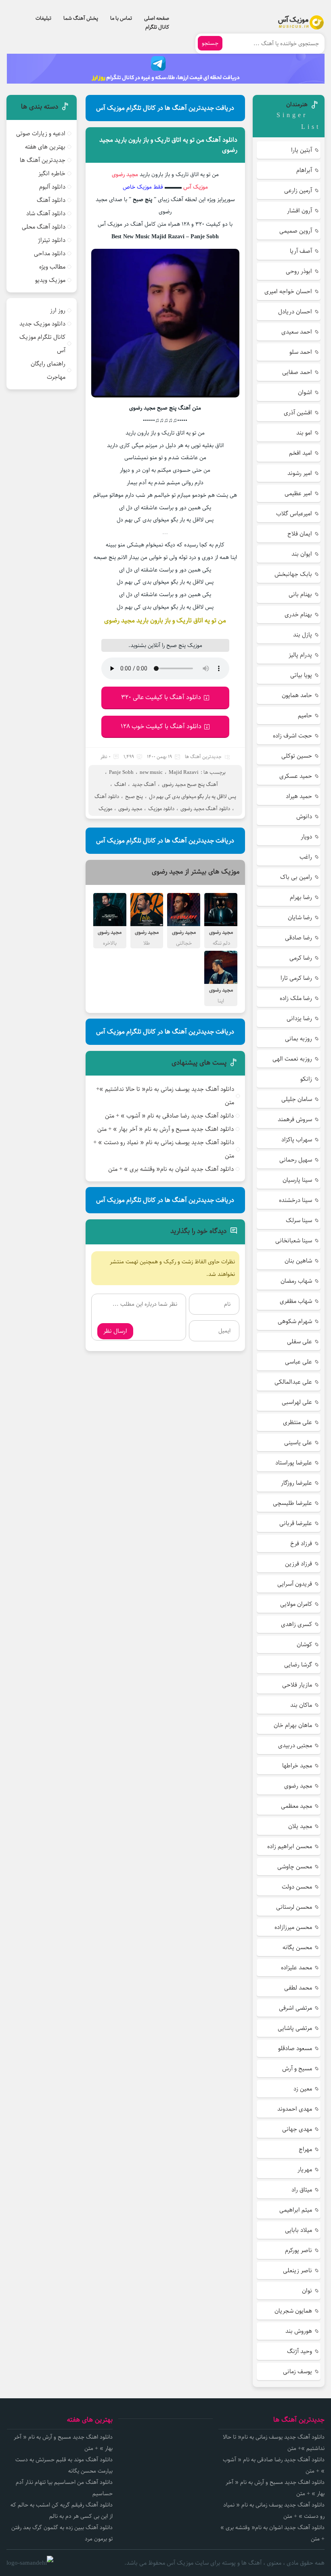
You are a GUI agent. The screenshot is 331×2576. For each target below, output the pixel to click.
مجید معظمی (296, 1806)
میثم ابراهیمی (296, 2210)
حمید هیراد (299, 796)
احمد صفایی (297, 372)
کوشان (304, 1644)
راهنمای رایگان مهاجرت (48, 370)
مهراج (305, 2149)
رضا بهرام (301, 897)
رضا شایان (300, 917)
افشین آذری (298, 413)
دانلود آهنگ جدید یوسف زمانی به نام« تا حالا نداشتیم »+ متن (165, 1096)
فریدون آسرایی (295, 1584)
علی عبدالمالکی (293, 1382)
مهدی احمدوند (295, 2109)
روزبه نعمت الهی (292, 1059)
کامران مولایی (296, 1604)
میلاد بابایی (299, 2230)
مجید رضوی (130, 809)
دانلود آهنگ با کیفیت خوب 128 (161, 726)
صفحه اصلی (157, 18)
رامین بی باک (296, 877)
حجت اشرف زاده (292, 736)
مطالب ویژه (52, 267)
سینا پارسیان (297, 1180)
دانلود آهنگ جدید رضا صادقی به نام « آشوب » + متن (169, 1116)
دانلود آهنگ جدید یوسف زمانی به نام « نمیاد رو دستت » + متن (164, 1149)
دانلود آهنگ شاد (46, 213)
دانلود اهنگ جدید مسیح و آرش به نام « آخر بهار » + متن (165, 1129)
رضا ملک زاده (296, 998)
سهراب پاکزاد (297, 1140)
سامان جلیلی (297, 1099)
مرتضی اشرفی (295, 2008)
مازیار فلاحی (297, 1685)
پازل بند (303, 635)
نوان (307, 2291)
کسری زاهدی (296, 1624)
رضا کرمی (301, 958)
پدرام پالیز (300, 655)
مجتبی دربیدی (295, 1745)
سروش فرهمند (295, 1119)
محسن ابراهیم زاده (290, 1846)
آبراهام (304, 170)
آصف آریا (301, 251)
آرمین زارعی (298, 190)
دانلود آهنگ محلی (44, 227)
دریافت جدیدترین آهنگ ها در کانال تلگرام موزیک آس (165, 108)
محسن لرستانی (294, 1907)
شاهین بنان (298, 1261)
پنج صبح (134, 796)
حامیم (305, 715)
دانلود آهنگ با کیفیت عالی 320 (161, 697)
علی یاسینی (298, 1442)
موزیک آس (196, 187)
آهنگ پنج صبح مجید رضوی (190, 784)
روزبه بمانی (299, 1039)
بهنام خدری (298, 615)
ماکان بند (301, 1705)
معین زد (303, 2089)
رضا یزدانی (299, 1018)
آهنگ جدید (144, 784)
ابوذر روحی (299, 271)
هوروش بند (299, 2331)
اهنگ (120, 784)
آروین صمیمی (296, 231)
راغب (306, 857)
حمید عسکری (296, 776)
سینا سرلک (299, 1220)
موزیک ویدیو (50, 280)
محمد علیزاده (296, 1968)
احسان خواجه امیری (288, 291)
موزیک (105, 809)
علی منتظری (297, 1422)
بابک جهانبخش (293, 574)
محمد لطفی (298, 1988)
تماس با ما (121, 18)
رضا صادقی (299, 938)
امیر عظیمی (298, 493)
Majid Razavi (184, 772)
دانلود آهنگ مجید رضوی (205, 809)
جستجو (210, 43)
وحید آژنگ (300, 2351)
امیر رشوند (300, 473)
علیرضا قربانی (296, 1523)
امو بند (304, 433)
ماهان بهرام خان (293, 1725)
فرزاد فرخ (301, 1543)
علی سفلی (300, 1342)
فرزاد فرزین (299, 1564)
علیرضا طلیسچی (292, 1503)
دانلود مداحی (50, 253)
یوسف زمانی (297, 2371)
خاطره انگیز (52, 173)
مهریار (305, 2169)
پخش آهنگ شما (81, 18)
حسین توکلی (297, 756)
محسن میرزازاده (293, 1927)
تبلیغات (43, 18)
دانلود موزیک (161, 809)
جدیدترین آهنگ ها (203, 757)
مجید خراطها (297, 1766)
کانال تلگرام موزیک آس (42, 344)
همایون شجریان (293, 2311)
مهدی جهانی (297, 2129)
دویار (306, 837)
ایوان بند (302, 554)
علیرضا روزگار (296, 1483)
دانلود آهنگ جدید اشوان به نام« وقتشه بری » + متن (171, 1169)
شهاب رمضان (296, 1281)
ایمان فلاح (300, 534)
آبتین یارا (302, 150)
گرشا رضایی (298, 1665)
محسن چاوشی (295, 1867)
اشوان (305, 392)
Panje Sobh (121, 772)
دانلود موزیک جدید (42, 324)
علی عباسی (299, 1362)
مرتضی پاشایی (295, 2028)
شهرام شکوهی (295, 1321)
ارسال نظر (115, 1331)
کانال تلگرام (157, 27)
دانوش (304, 816)
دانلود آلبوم (52, 187)
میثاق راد (302, 2190)
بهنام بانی (300, 594)
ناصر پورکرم (299, 2250)
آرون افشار (300, 211)
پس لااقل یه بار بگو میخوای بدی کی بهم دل (193, 796)
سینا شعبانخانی (294, 1241)
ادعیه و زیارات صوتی (41, 133)
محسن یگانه (297, 1947)
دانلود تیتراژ (52, 240)
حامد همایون (297, 695)
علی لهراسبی (297, 1402)
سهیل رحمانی (296, 1160)
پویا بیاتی (301, 675)
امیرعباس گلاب (294, 514)
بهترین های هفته (45, 147)
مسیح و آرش (297, 2069)
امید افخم (301, 453)
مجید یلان (300, 1826)
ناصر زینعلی (297, 2270)
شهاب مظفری (296, 1301)
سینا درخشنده (295, 1200)
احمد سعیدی (297, 332)
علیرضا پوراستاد (294, 1463)
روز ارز (58, 310)
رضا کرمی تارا (296, 978)
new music (151, 772)
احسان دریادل (295, 312)
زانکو (306, 1079)
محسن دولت (297, 1887)
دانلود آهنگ (107, 796)
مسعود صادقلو (295, 2048)
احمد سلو (301, 352)
